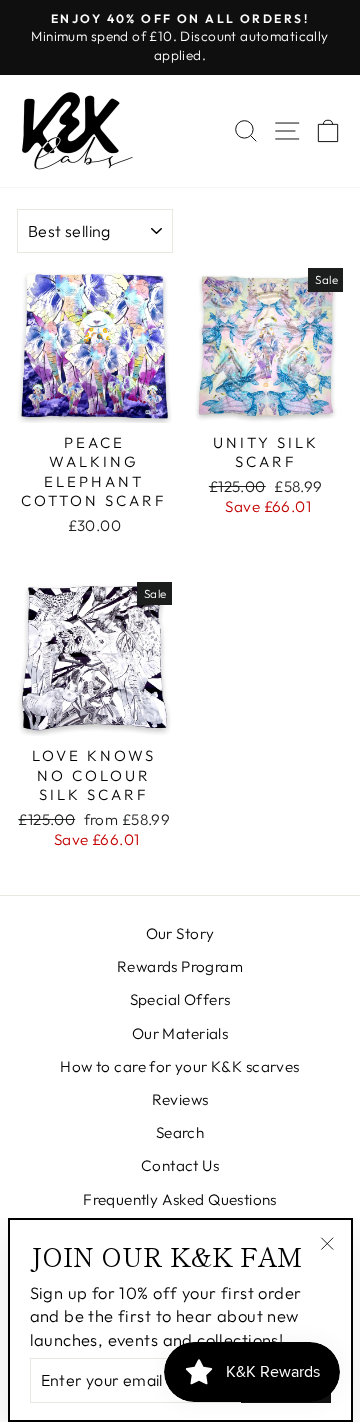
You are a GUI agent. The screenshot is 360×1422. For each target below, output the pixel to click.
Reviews (180, 1099)
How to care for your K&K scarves (179, 1066)
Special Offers (180, 999)
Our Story (180, 933)
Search (180, 1132)
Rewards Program (180, 966)
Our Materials (180, 1033)
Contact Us (180, 1165)
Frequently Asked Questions (180, 1199)
